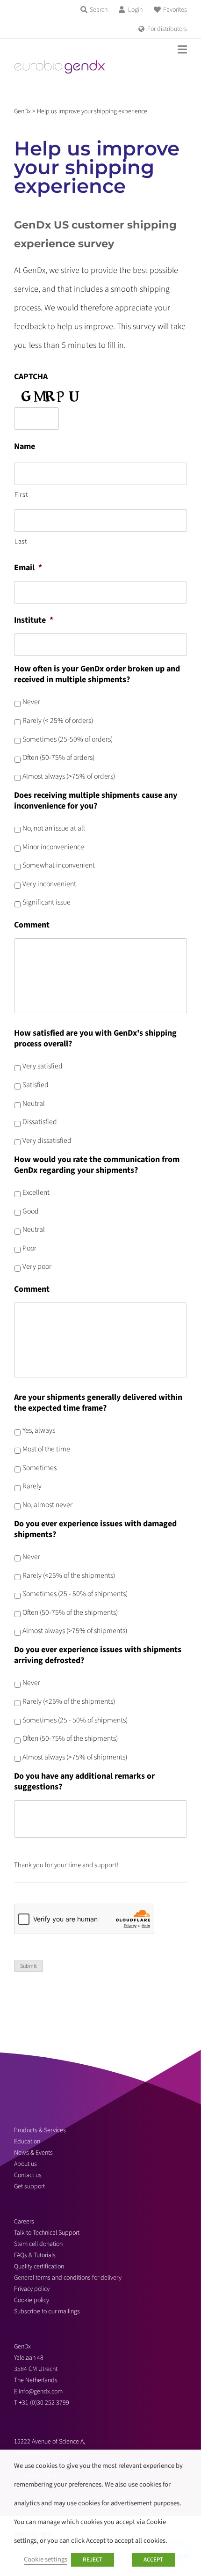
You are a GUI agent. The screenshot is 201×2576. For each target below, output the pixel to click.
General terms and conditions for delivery (68, 2278)
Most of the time (46, 1449)
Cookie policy (32, 2300)
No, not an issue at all (54, 828)
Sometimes (39, 1468)
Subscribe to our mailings (47, 2311)
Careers (24, 2222)
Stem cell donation (38, 2244)
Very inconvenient (49, 884)
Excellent (36, 1192)
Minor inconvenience (53, 847)
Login (135, 10)
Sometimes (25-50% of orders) (68, 739)
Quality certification (39, 2267)
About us (25, 2164)
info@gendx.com (41, 2392)
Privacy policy (32, 2289)
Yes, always (39, 1430)
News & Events (33, 2153)
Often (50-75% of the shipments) (70, 1612)
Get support (29, 2186)
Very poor (37, 1266)
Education (27, 2142)
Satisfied (36, 1085)
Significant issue (47, 902)
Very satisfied (43, 1066)
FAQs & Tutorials (35, 2255)
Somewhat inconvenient (59, 865)
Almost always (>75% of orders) (69, 776)
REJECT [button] (93, 2560)
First (21, 495)
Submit (29, 1966)
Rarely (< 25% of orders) (58, 721)
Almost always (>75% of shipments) (75, 1631)
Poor (29, 1248)
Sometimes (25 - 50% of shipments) (75, 1594)
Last (21, 541)
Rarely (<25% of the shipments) (69, 1575)
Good (31, 1211)
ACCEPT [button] (153, 2560)
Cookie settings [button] (46, 2559)
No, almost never (47, 1505)
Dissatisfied (40, 1122)
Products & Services (40, 2130)
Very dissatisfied (47, 1141)
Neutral (34, 1104)
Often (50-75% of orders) (58, 758)
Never (31, 702)
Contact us (28, 2175)
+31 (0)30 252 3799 (45, 2403)
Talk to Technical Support (47, 2233)
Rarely (32, 1486)
